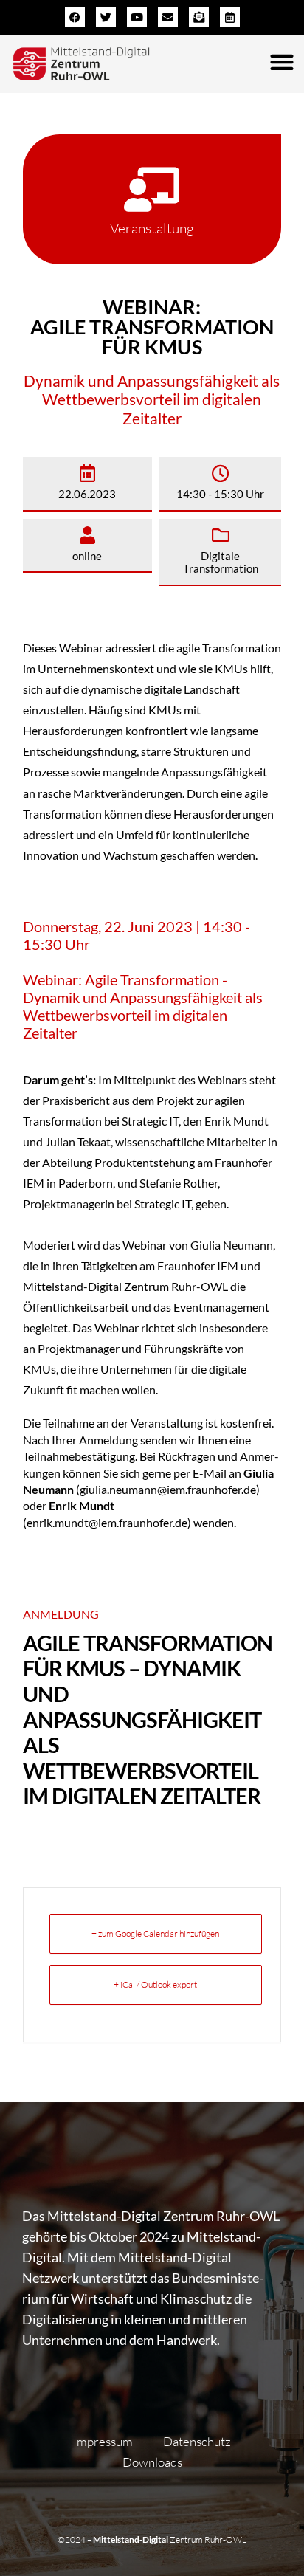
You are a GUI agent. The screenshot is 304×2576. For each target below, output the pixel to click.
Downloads (152, 2462)
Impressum (103, 2441)
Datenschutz (197, 2441)
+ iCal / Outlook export (155, 1984)
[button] (281, 62)
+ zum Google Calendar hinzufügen (155, 1933)
